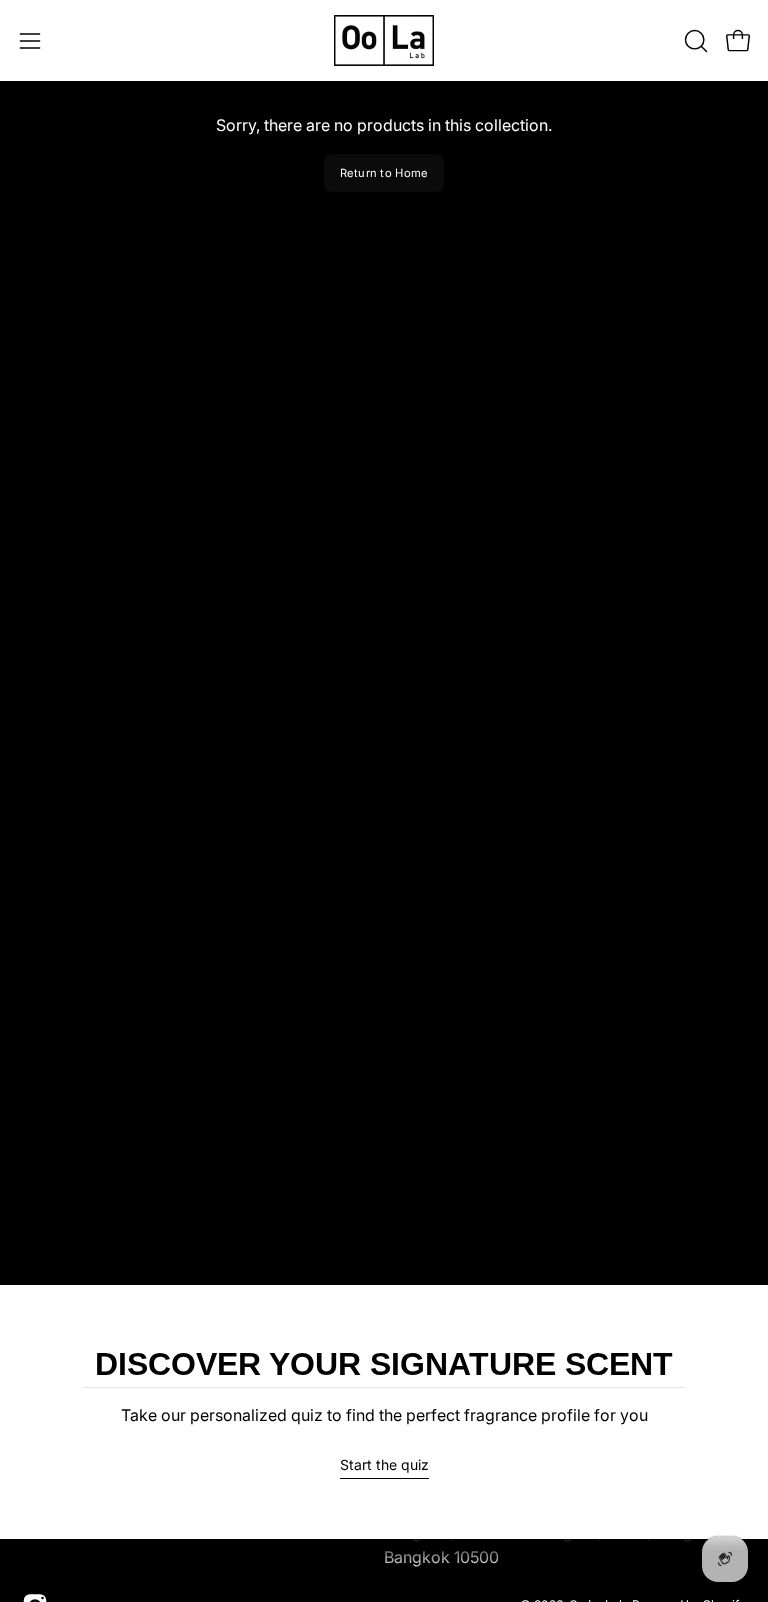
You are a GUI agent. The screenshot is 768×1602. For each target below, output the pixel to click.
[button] (694, 41)
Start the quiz (384, 1464)
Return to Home (384, 173)
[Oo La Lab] (384, 40)
